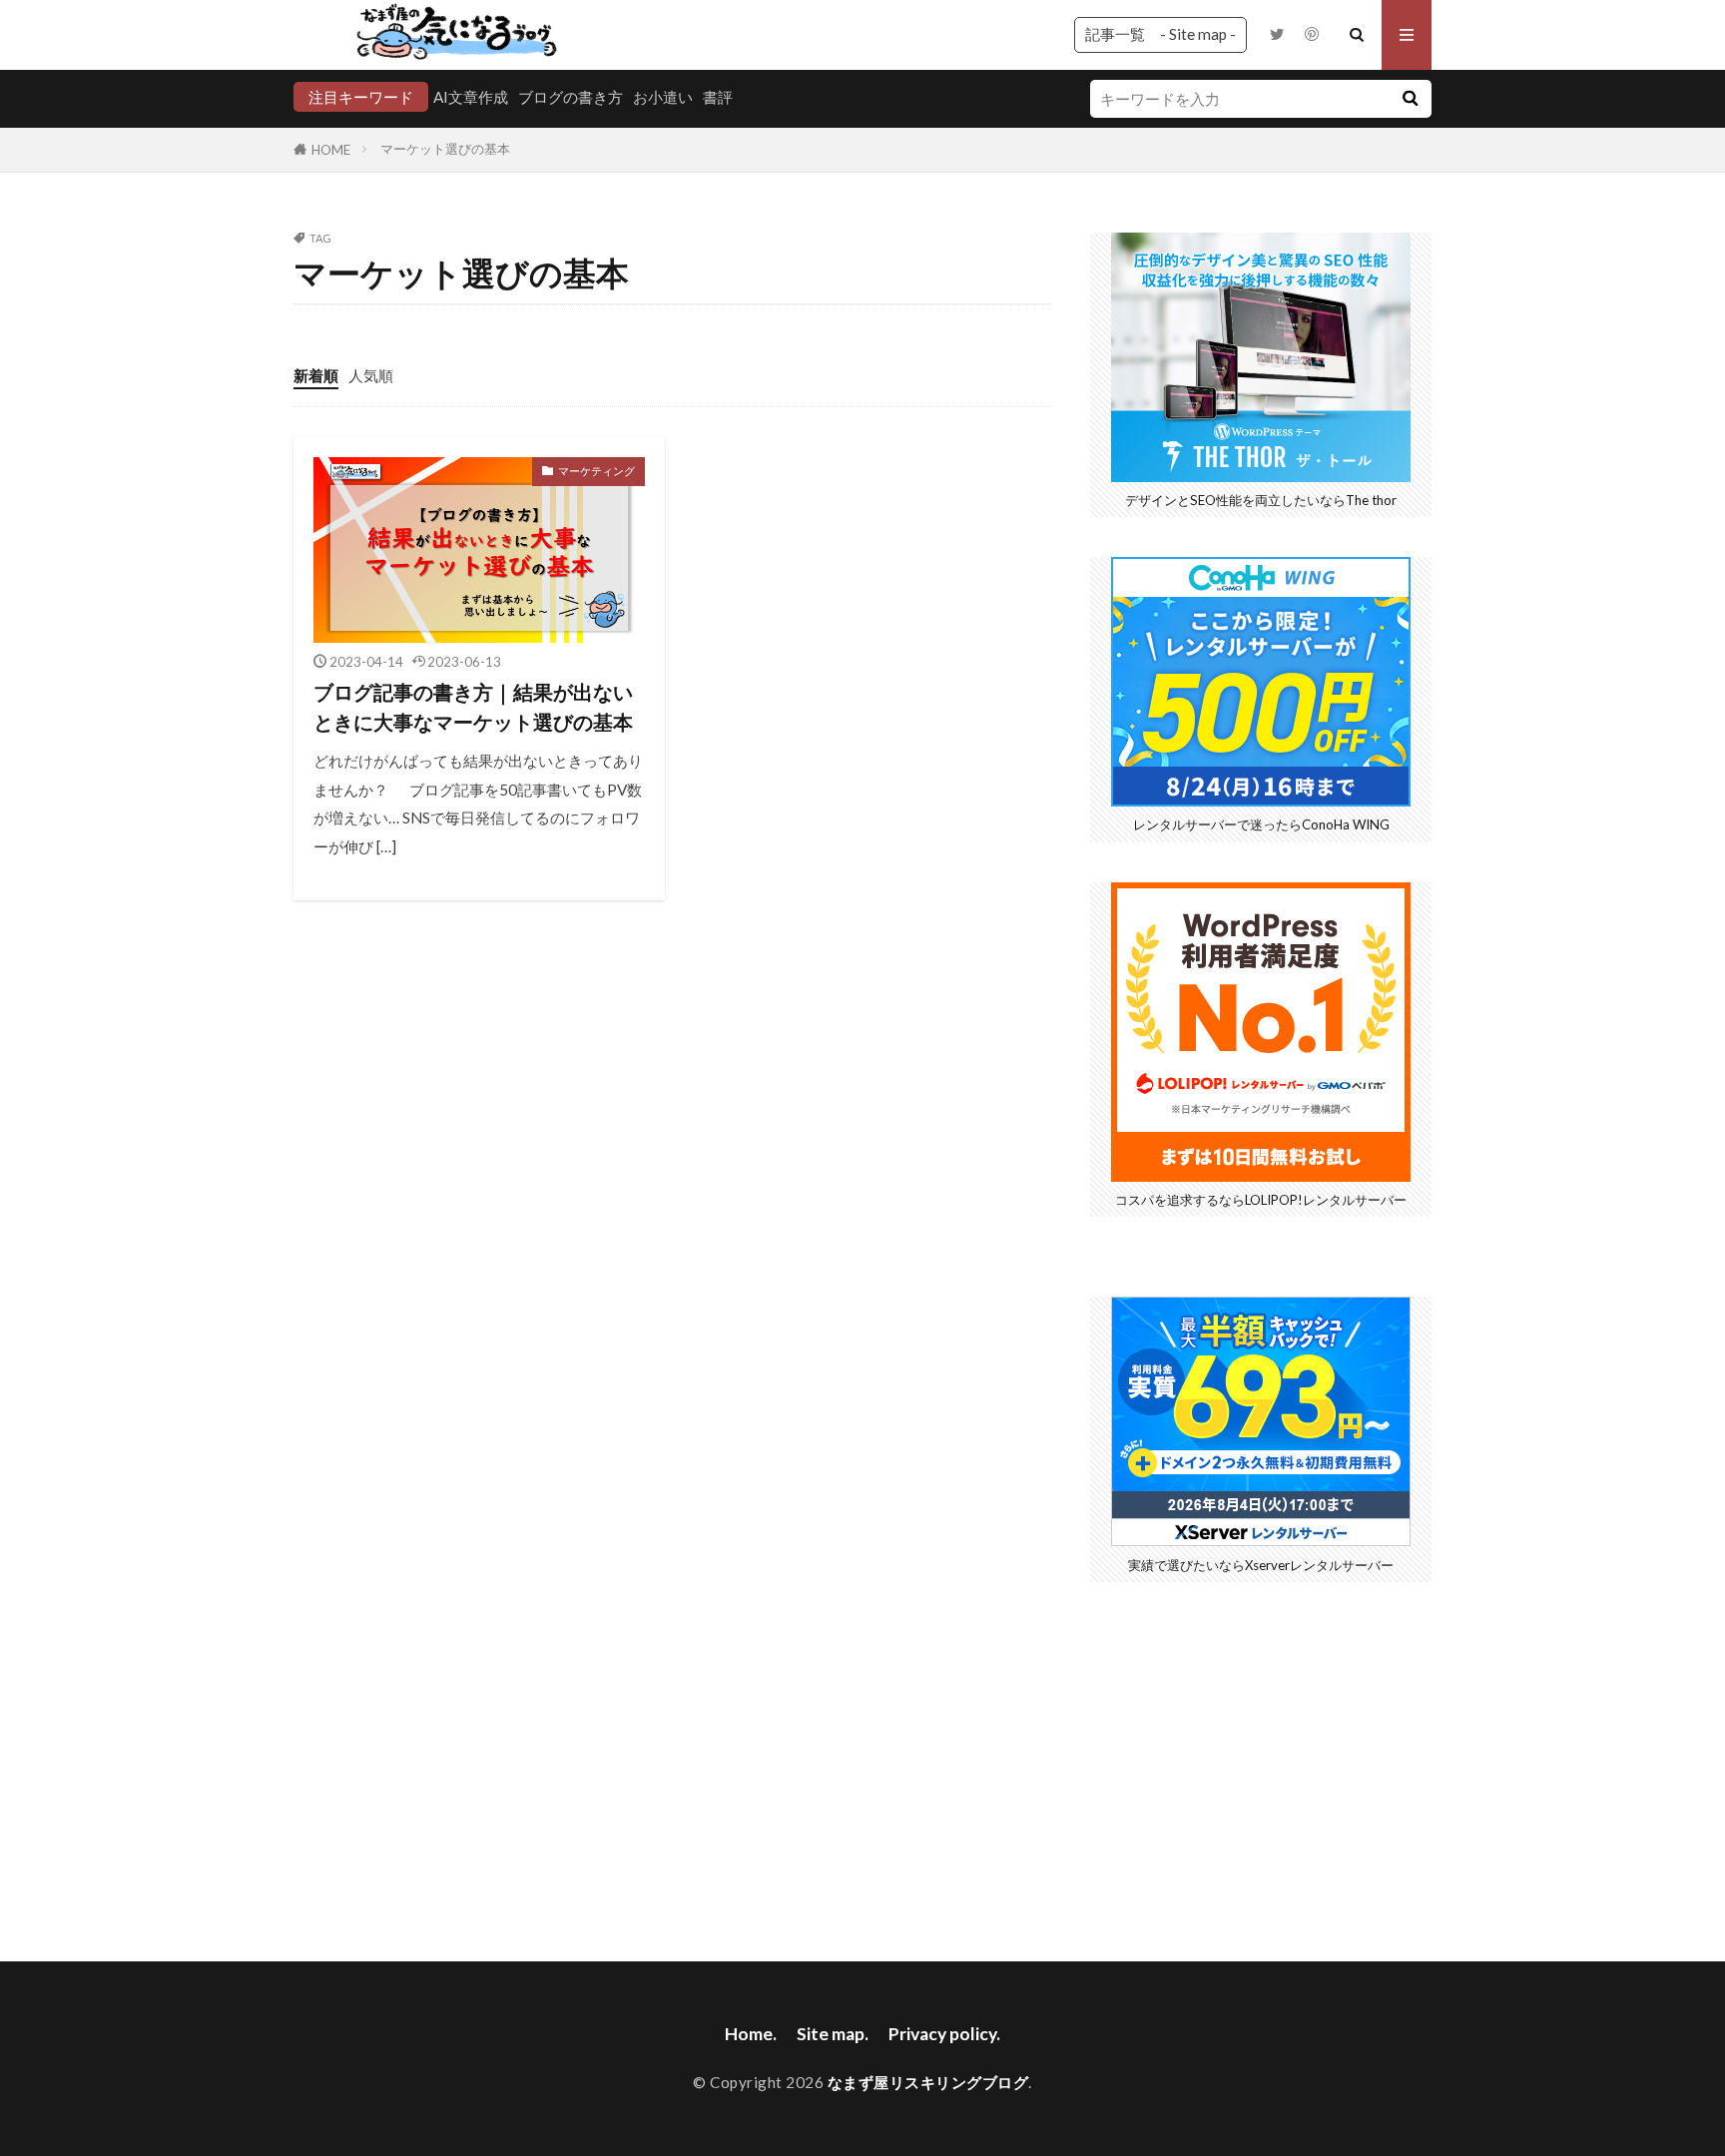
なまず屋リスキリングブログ (928, 2082)
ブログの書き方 (571, 97)
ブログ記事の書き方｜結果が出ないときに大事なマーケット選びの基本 (473, 707)
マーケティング (596, 471)
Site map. (833, 2034)
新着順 (316, 375)
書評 (718, 97)
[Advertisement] (1261, 1762)
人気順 (371, 375)
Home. (751, 2034)
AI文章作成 (471, 97)
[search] (1410, 99)
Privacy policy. (944, 2034)
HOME (331, 150)
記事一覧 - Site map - (1160, 34)
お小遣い (663, 97)
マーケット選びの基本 (445, 149)
